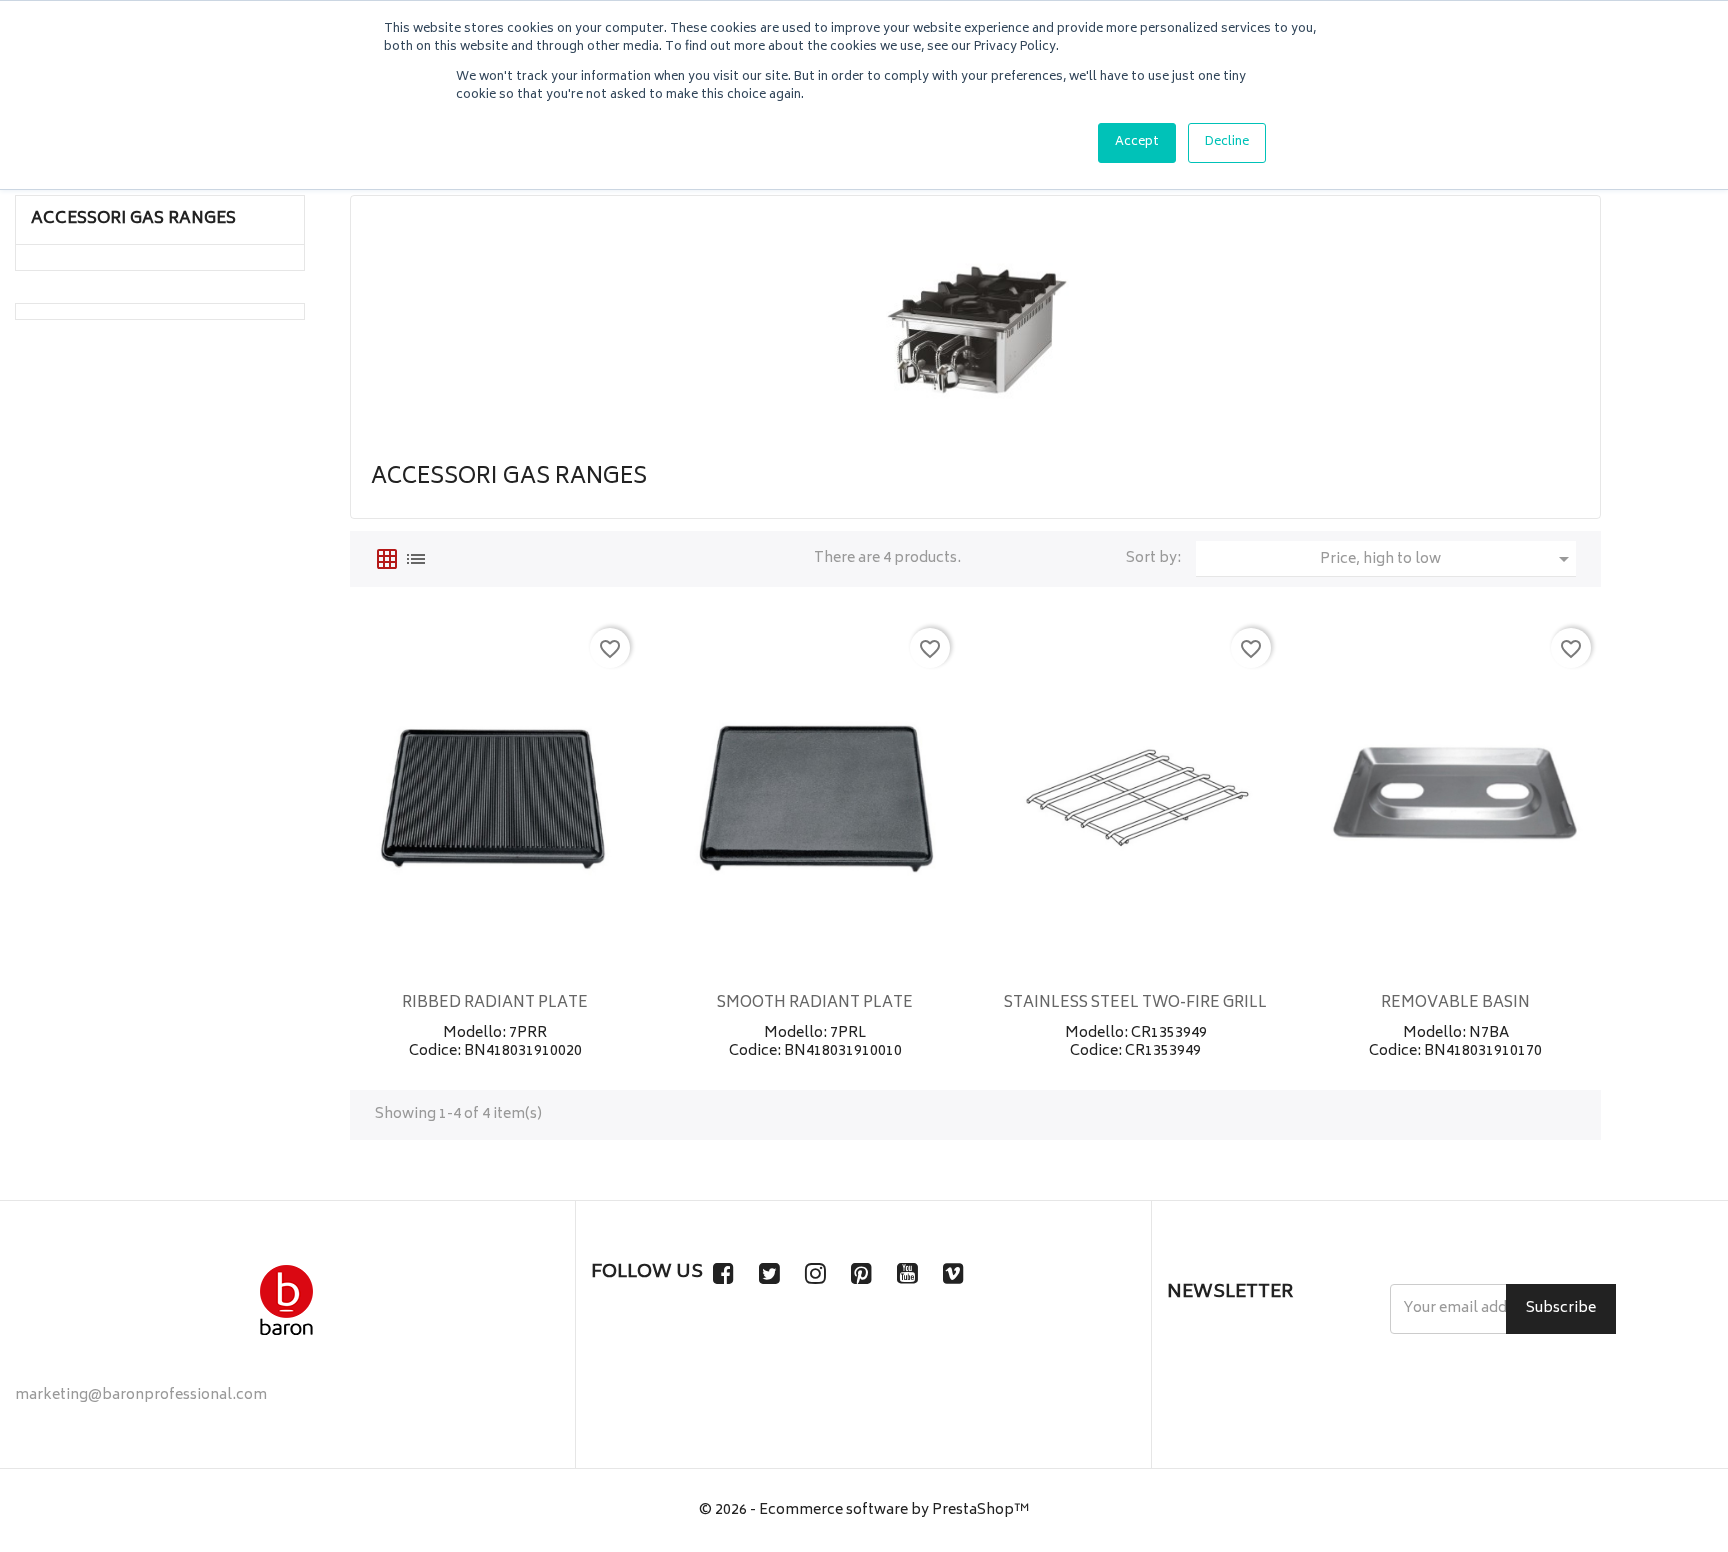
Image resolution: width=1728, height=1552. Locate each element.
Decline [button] (1227, 142)
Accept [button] (1137, 142)
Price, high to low (1448, 560)
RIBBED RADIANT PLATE (495, 1003)
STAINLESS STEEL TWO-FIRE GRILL (1135, 1003)
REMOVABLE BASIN (1455, 1003)
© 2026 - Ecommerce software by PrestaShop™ (864, 1510)
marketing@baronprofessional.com (141, 1395)
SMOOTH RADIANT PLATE (815, 1003)
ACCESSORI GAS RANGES (133, 219)
